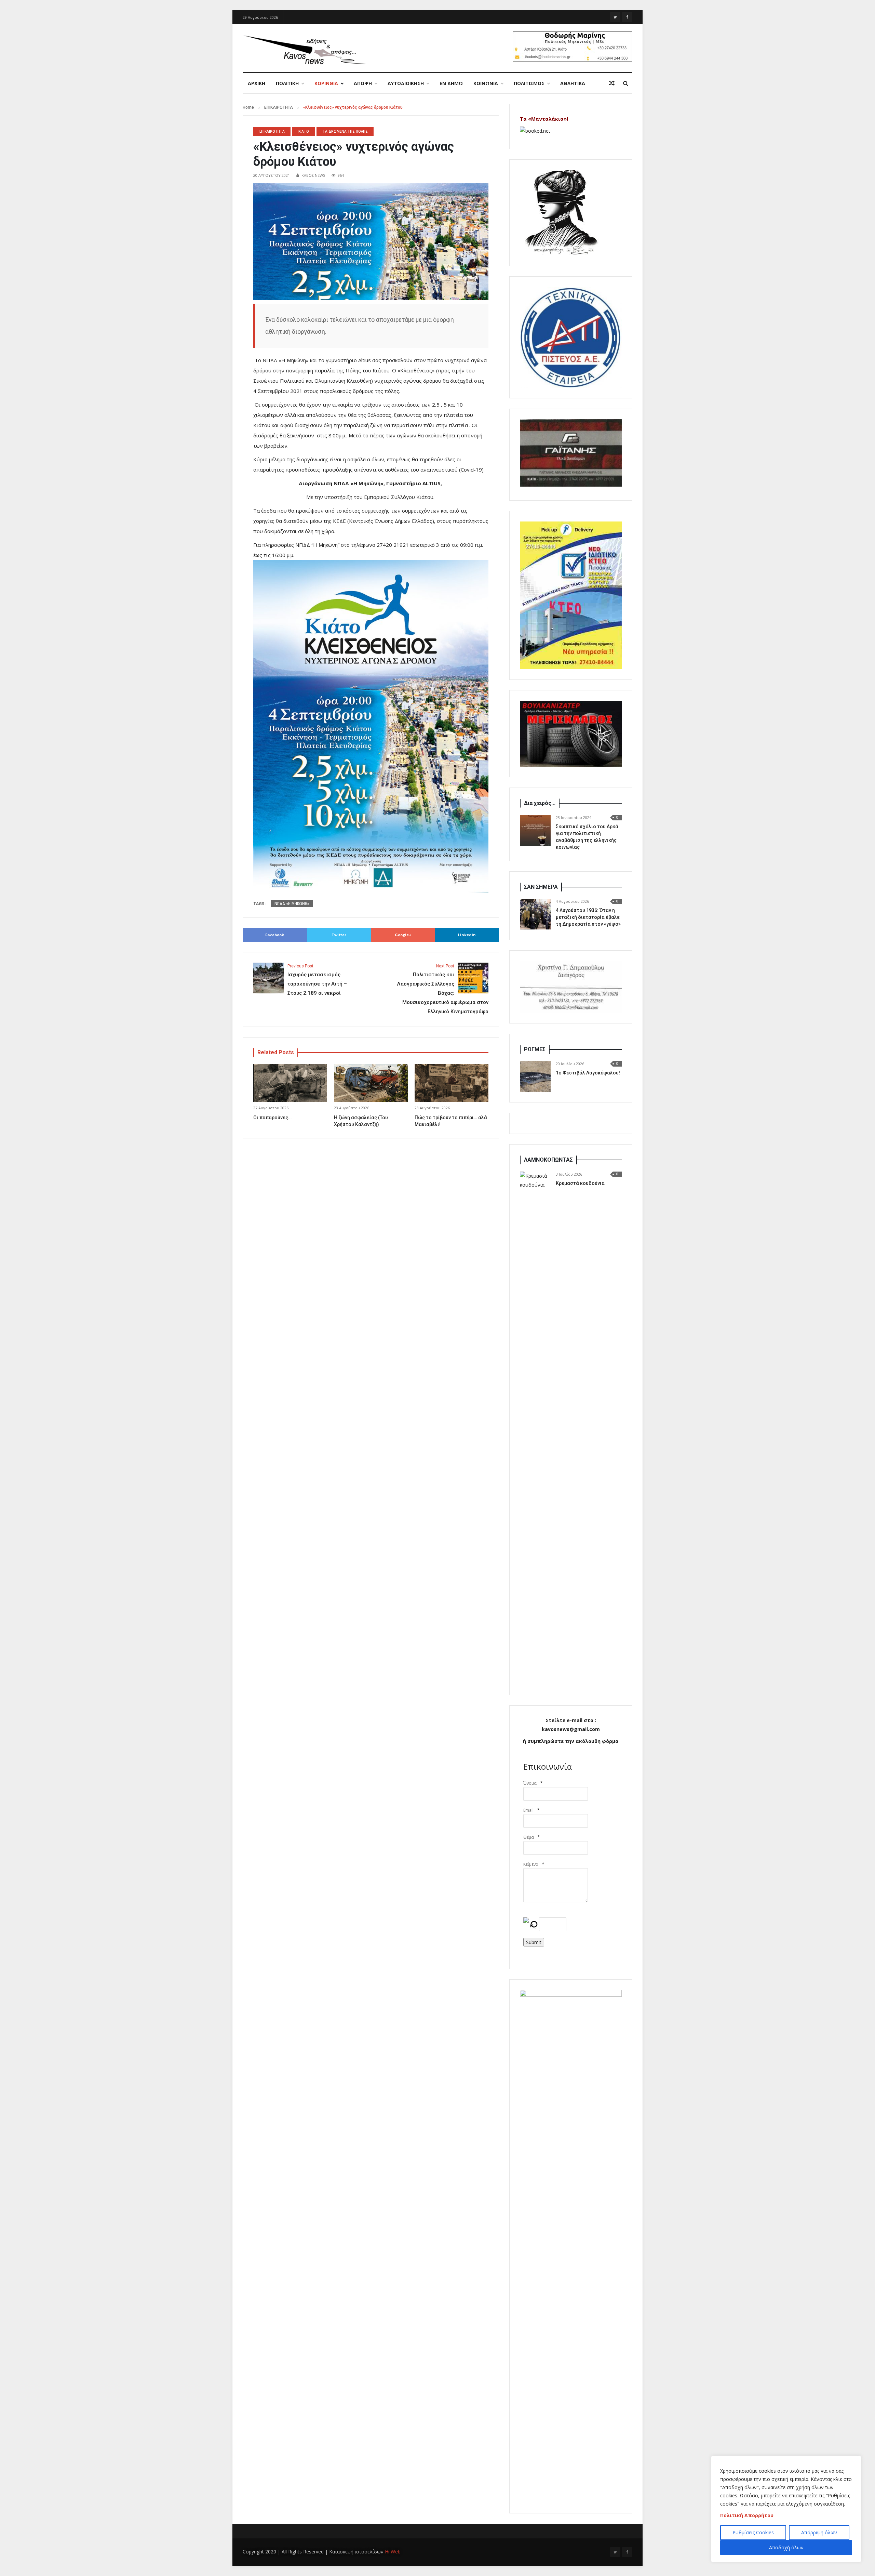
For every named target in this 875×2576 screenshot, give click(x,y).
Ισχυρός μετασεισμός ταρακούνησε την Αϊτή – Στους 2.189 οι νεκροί (317, 980)
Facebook (275, 935)
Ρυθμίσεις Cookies (753, 2532)
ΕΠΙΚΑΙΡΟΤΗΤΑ (279, 107)
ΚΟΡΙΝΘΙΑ (326, 83)
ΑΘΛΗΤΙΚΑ (573, 83)
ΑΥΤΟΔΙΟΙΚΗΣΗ (406, 83)
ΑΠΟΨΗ (363, 83)
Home (248, 107)
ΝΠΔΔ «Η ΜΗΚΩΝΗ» (292, 903)
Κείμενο (531, 1864)
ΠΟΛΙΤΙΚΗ (287, 83)
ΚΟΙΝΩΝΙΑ (486, 83)
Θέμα (529, 1837)
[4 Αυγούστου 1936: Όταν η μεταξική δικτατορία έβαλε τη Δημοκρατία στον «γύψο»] (535, 914)
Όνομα (530, 1783)
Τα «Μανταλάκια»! (544, 119)
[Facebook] (627, 17)
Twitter (339, 935)
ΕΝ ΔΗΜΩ (451, 83)
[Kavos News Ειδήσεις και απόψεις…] (304, 49)
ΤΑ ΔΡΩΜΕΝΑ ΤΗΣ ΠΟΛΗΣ (345, 131)
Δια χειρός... (540, 803)
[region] (786, 2509)
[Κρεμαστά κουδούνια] (535, 1428)
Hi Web (393, 2552)
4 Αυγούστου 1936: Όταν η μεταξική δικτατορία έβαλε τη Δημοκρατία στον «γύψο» (588, 917)
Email (528, 1810)
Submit (534, 1942)
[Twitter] (615, 17)
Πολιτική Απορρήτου (747, 2515)
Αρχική (257, 83)
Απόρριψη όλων (819, 2532)
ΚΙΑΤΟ (304, 131)
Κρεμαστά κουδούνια (580, 1183)
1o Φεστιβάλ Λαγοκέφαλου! (588, 1073)
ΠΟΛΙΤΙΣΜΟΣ (529, 83)
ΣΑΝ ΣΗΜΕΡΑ (541, 887)
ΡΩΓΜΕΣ (535, 1049)
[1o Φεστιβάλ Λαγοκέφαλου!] (535, 1076)
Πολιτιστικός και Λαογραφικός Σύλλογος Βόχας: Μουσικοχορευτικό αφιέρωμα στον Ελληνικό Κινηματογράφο (443, 989)
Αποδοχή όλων (786, 2547)
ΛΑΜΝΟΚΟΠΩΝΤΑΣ (548, 1160)
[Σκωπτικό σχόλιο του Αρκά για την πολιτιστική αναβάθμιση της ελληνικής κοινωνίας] (535, 830)
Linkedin (467, 935)
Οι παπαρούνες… (272, 1118)
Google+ (403, 935)
